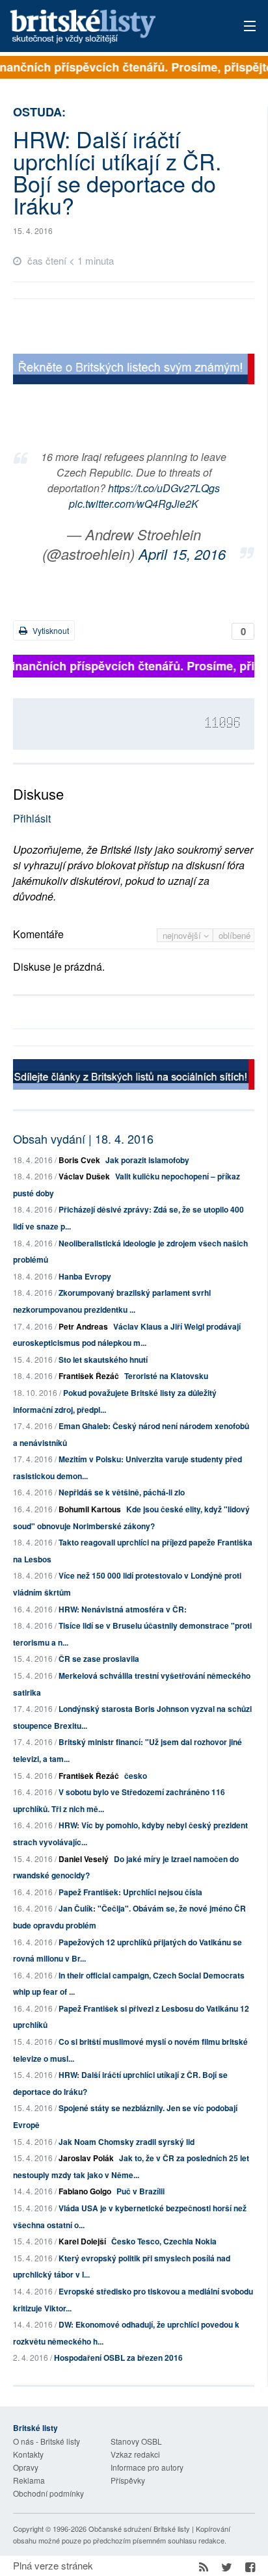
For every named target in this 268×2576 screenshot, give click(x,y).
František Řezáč (89, 1376)
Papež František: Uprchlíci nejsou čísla (130, 1892)
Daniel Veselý (84, 1859)
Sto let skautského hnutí (103, 1360)
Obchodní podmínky (48, 2493)
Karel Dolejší (82, 2241)
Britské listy (110, 27)
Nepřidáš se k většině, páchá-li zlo (122, 1492)
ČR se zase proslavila (99, 1659)
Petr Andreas (83, 1326)
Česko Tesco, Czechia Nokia (164, 2241)
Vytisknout (50, 630)
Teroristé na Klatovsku (166, 1376)
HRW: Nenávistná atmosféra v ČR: (123, 1609)
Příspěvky (128, 2480)
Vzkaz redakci (135, 2454)
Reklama (29, 2480)
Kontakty (28, 2454)
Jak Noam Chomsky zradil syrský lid (127, 2142)
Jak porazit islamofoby (147, 1160)
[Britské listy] (134, 370)
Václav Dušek (84, 1176)
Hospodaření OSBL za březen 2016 (118, 2358)
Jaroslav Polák (86, 2158)
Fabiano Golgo (85, 2191)
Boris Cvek (79, 1160)
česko (136, 1776)
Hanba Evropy (85, 1276)
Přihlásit (32, 818)
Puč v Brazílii (141, 2191)
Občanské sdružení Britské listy (139, 2529)
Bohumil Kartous (90, 1509)
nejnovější (183, 935)
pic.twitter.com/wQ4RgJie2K (134, 504)
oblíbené (235, 935)
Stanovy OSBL (136, 2441)
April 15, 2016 (182, 554)
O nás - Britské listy (47, 2441)
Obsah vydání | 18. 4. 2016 (83, 1138)
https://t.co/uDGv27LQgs (164, 488)
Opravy (26, 2467)
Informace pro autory (147, 2467)
